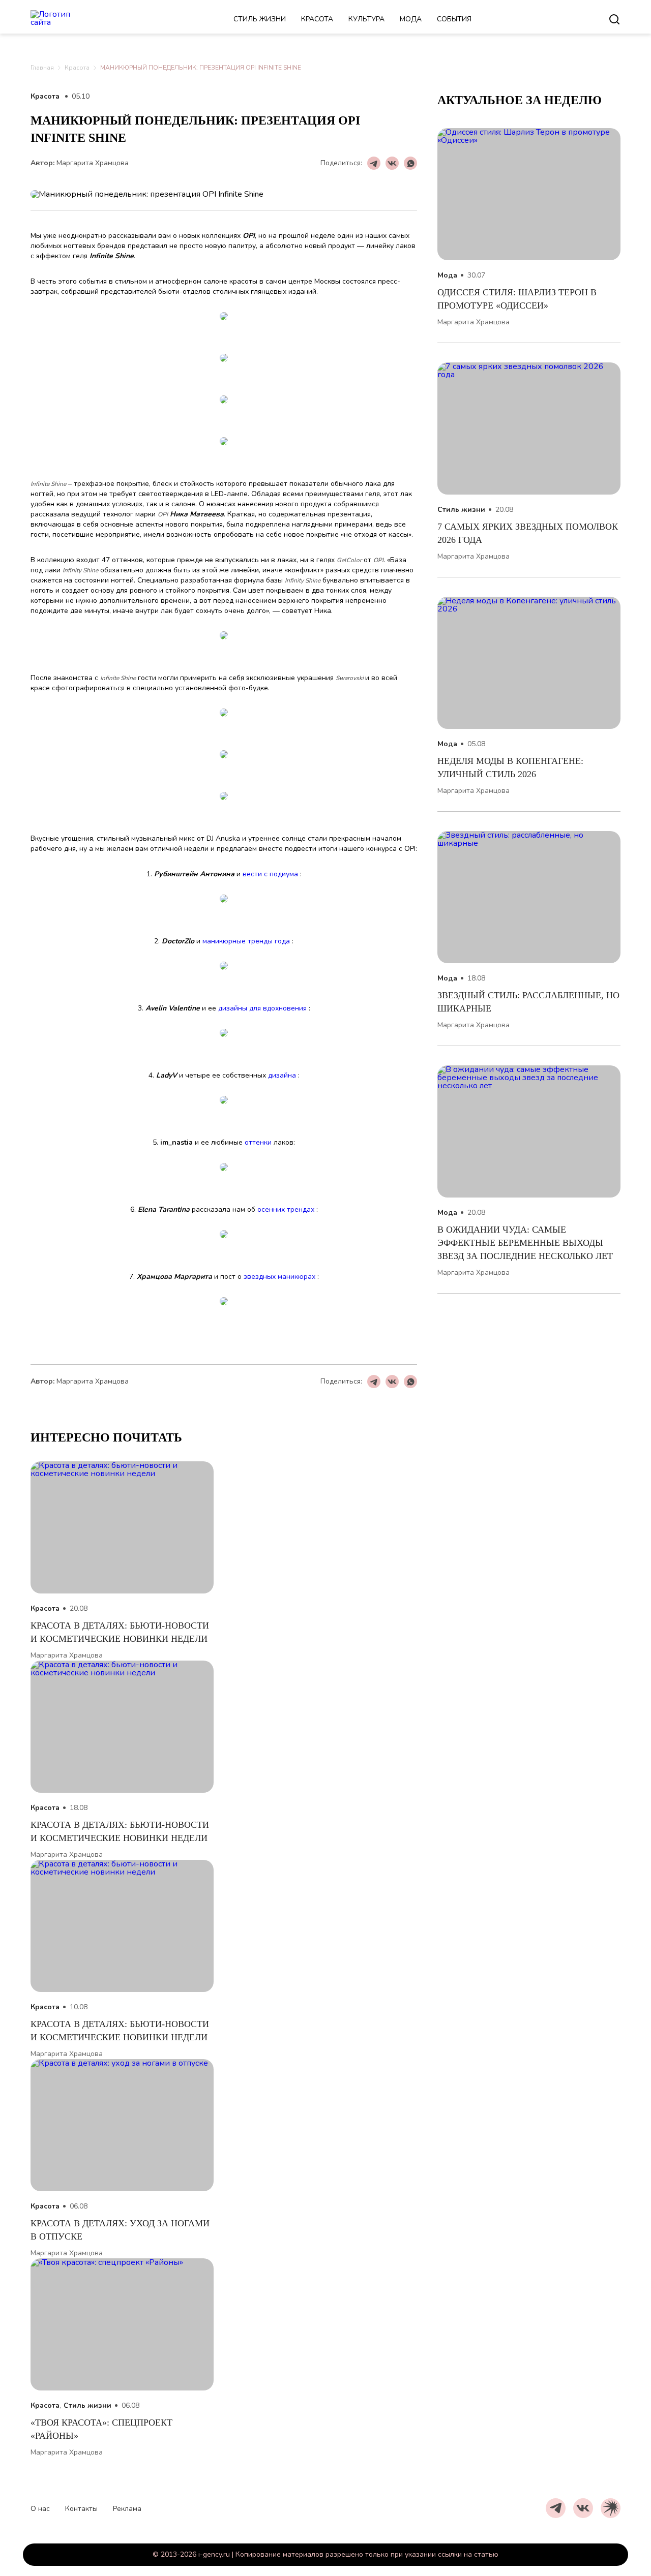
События (454, 19)
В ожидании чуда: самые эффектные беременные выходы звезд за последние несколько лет (525, 1243)
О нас (40, 2509)
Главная (42, 68)
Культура (366, 19)
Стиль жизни (260, 19)
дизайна (282, 1075)
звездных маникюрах (279, 1277)
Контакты (81, 2509)
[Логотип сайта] (64, 19)
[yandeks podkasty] (611, 2508)
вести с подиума (270, 874)
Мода (411, 19)
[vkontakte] (583, 2508)
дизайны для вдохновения (262, 1008)
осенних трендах (286, 1209)
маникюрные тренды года (246, 941)
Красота (317, 19)
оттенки (258, 1142)
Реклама (127, 2509)
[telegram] (556, 2508)
